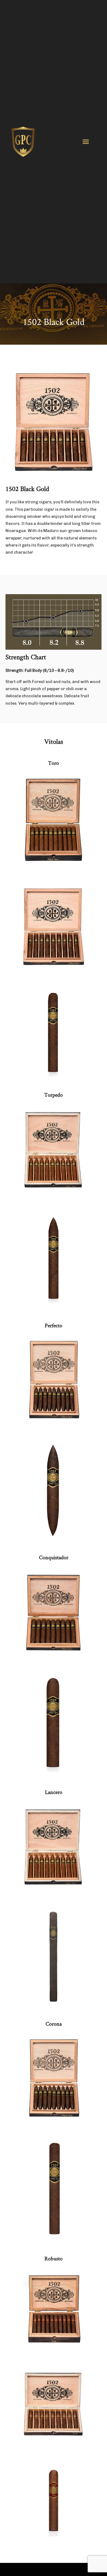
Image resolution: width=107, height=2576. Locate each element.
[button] (86, 142)
